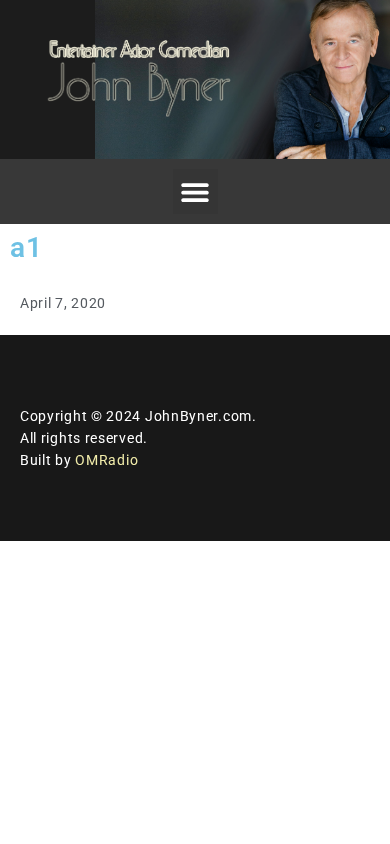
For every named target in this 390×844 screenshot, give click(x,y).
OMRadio (106, 460)
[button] (195, 191)
